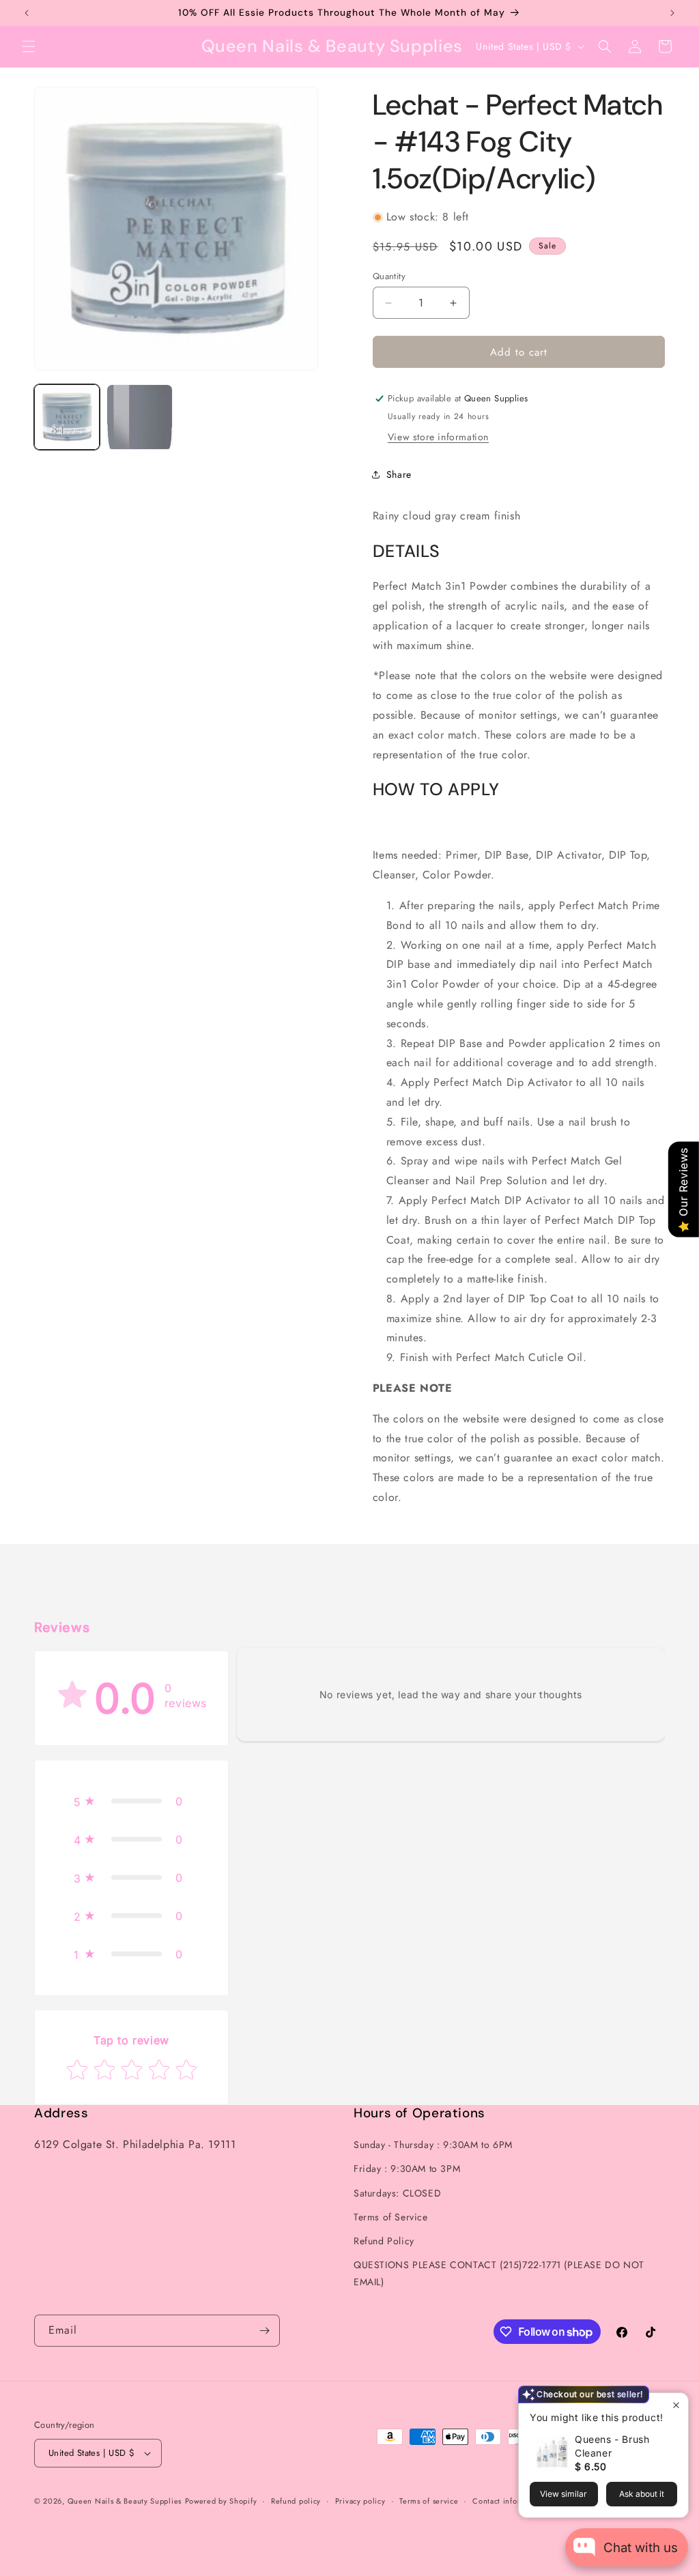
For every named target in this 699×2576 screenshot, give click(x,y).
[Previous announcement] (27, 13)
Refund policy (296, 2501)
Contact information (509, 2501)
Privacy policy (360, 2501)
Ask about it (642, 2494)
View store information (438, 437)
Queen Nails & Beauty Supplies (125, 2501)
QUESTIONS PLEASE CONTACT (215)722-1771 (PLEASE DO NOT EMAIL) (499, 2273)
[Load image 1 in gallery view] (67, 417)
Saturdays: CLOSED (397, 2193)
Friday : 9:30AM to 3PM (407, 2169)
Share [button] (399, 474)
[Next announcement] (672, 13)
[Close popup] (676, 2405)
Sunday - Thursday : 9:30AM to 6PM (433, 2145)
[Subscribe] (264, 2331)
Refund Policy (384, 2241)
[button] (29, 46)
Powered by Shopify (221, 2501)
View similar (564, 2494)
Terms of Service (391, 2217)
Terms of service (429, 2501)
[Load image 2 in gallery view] (139, 417)
